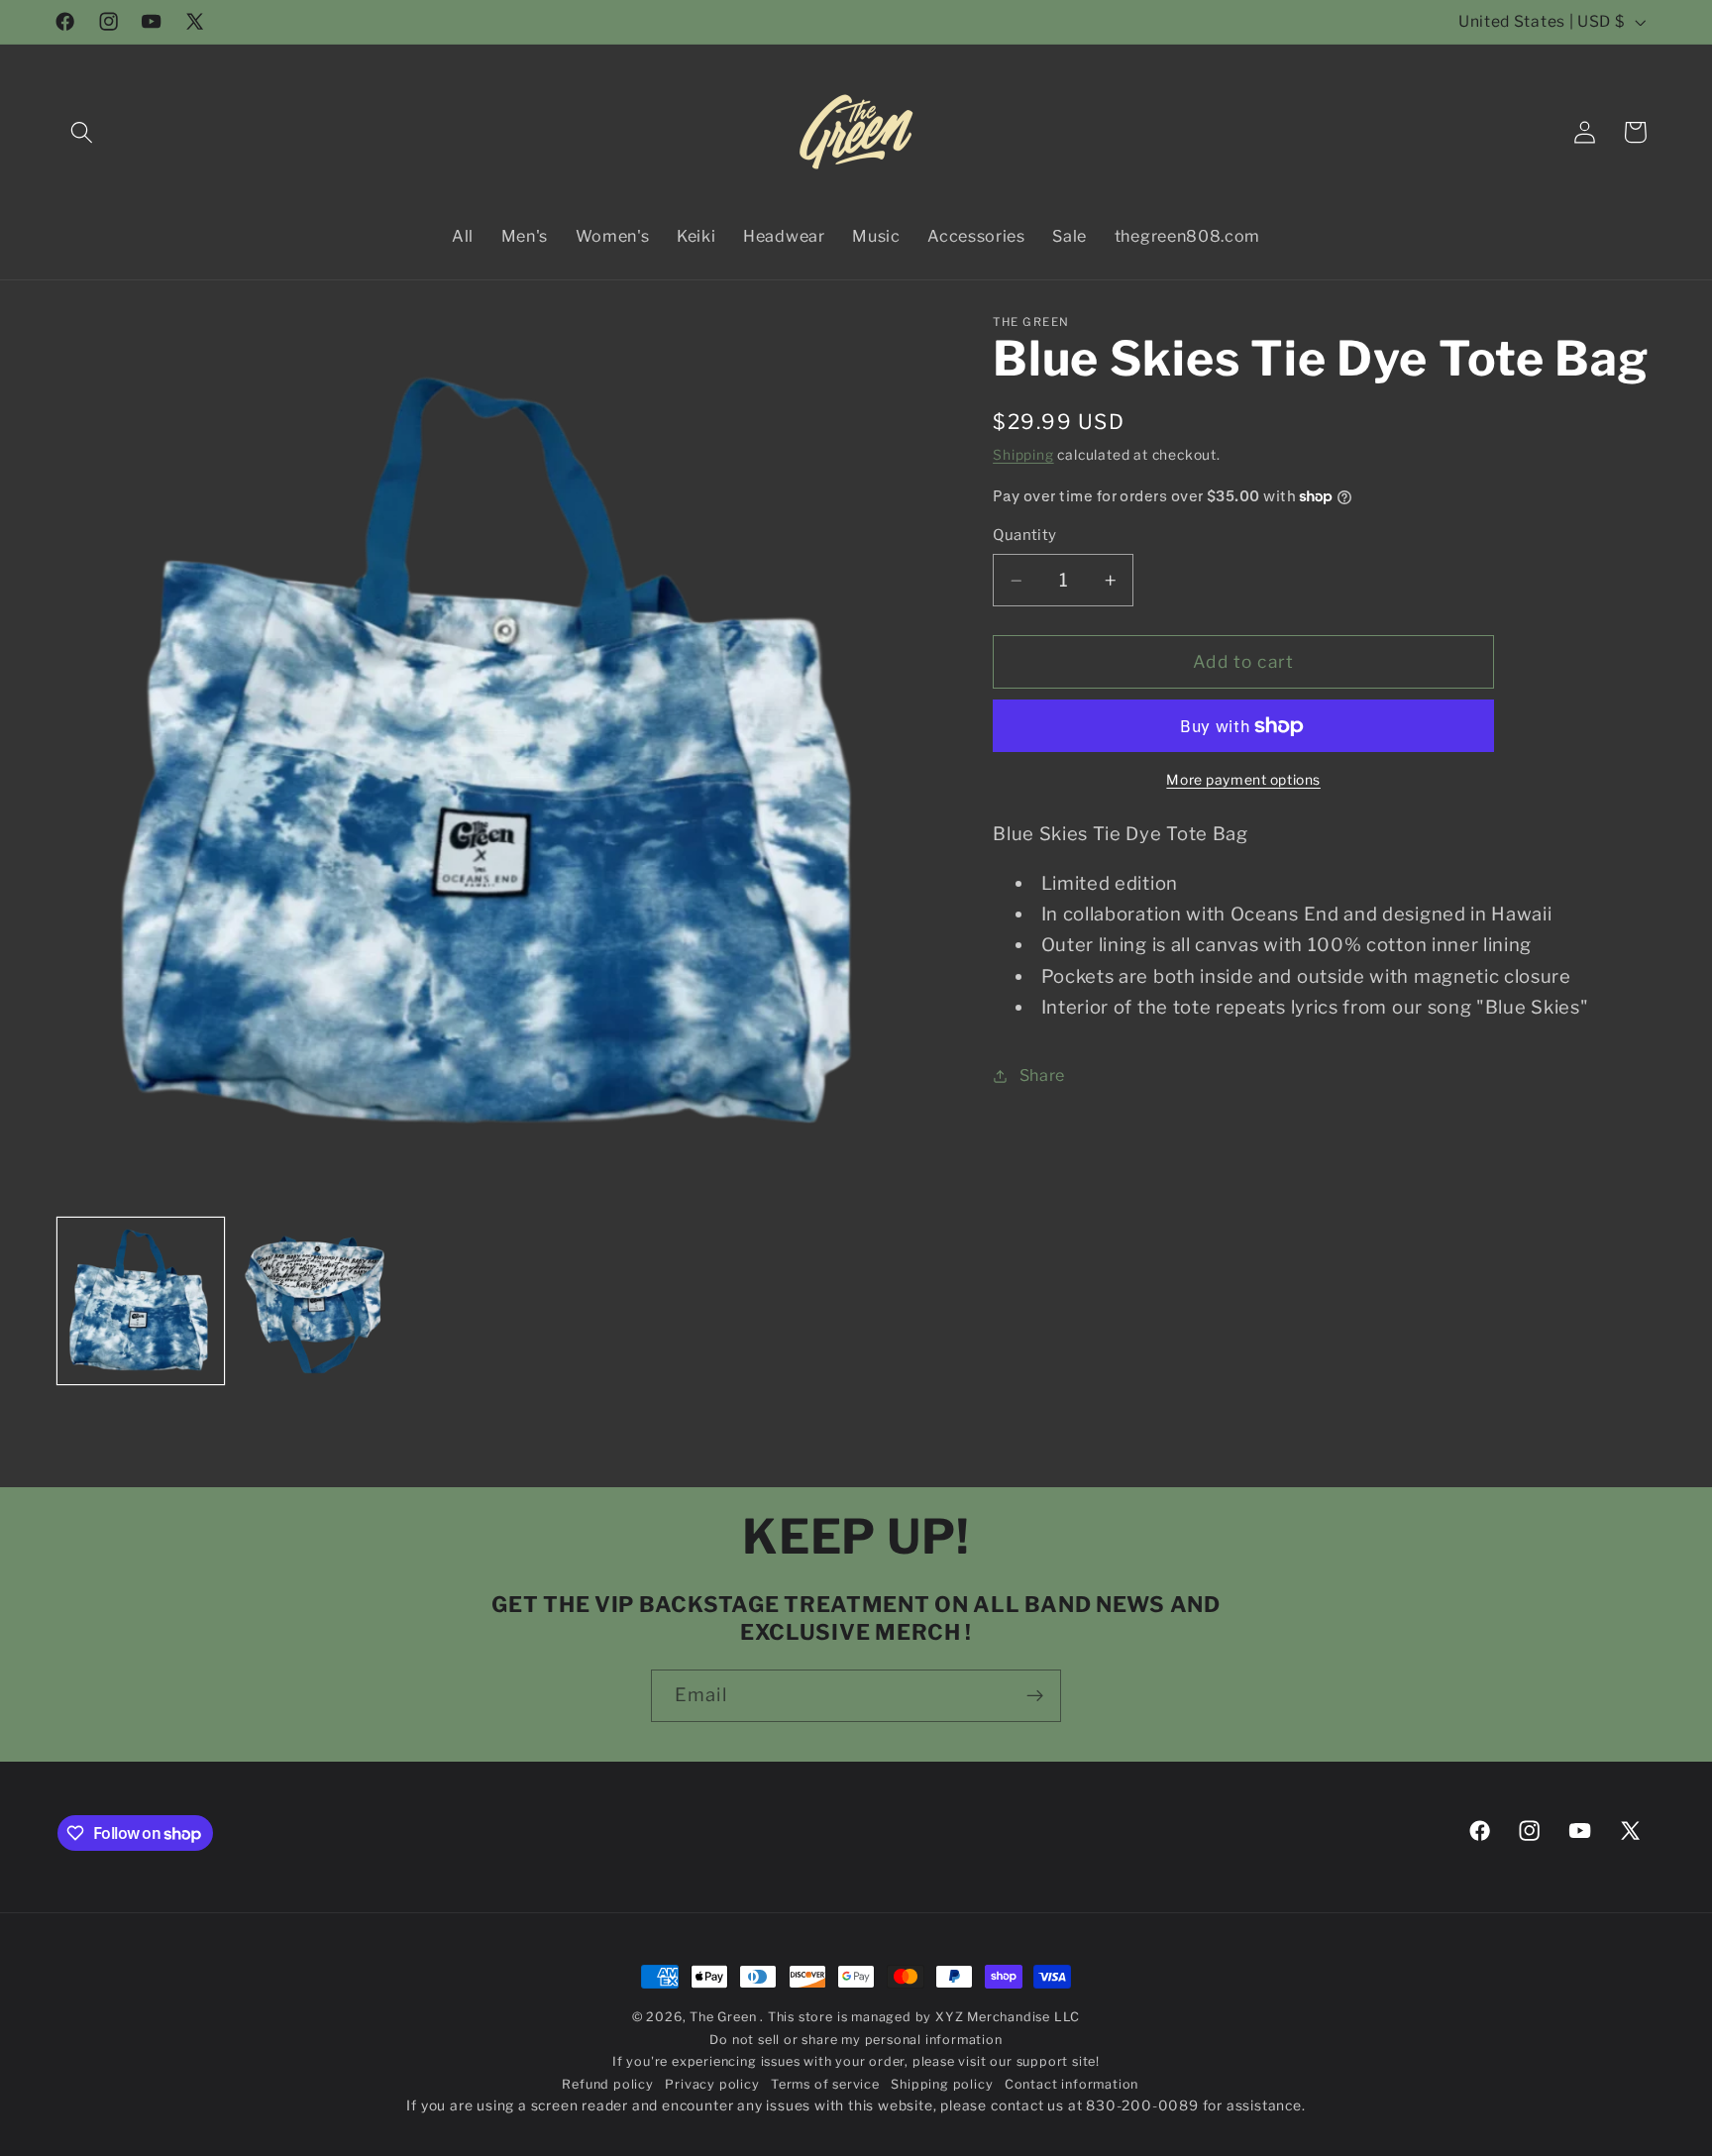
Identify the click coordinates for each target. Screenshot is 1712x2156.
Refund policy (607, 2084)
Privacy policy (712, 2084)
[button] (83, 132)
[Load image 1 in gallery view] (141, 1301)
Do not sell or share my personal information (856, 2040)
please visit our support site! (1006, 2061)
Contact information (1071, 2084)
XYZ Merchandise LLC (1008, 2017)
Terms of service (825, 2084)
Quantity (1025, 536)
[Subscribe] (1035, 1696)
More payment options (1243, 780)
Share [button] (1042, 1076)
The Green (725, 2017)
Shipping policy (942, 2084)
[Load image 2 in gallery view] (318, 1301)
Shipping (1023, 455)
